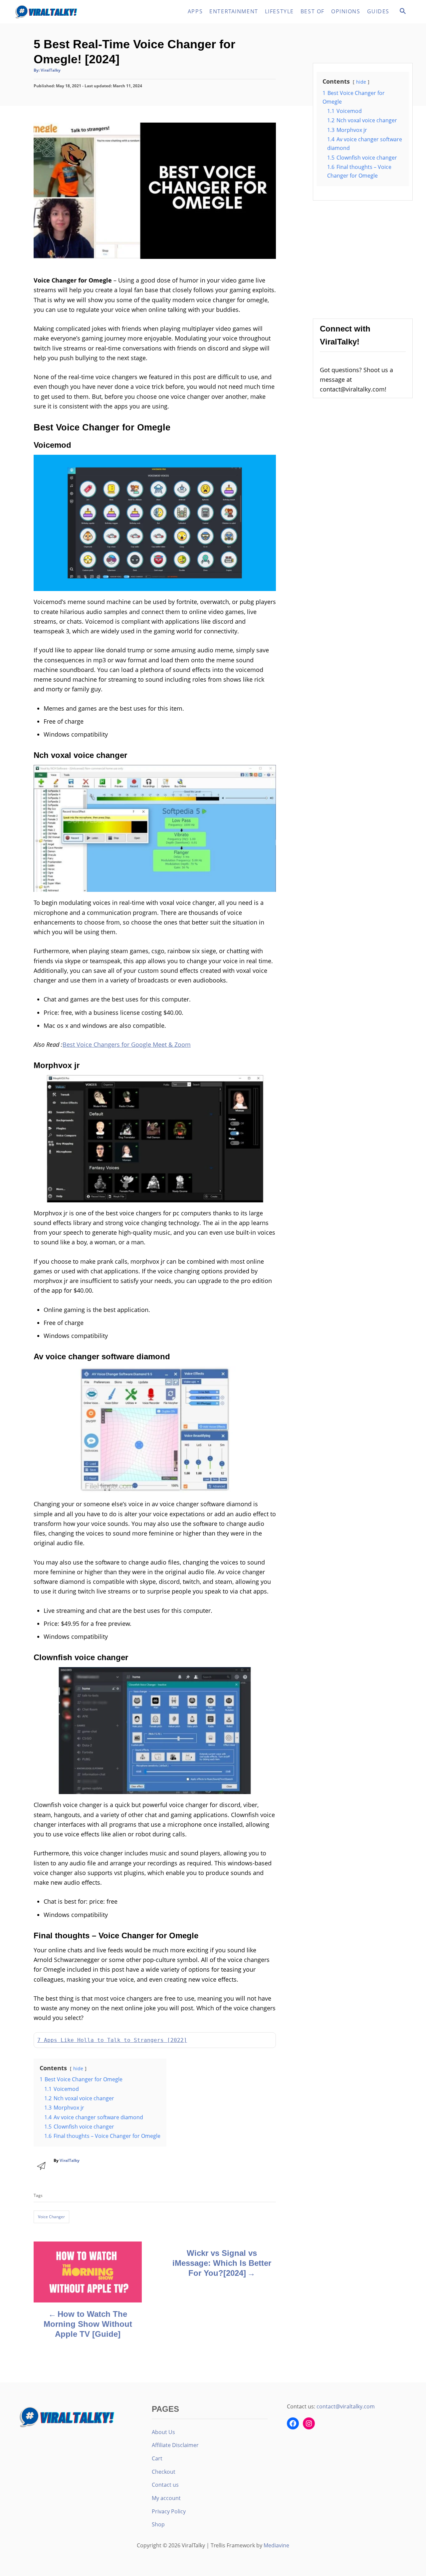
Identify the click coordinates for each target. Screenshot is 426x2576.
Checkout (164, 2472)
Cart (157, 2458)
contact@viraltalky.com (346, 2406)
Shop (158, 2524)
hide (78, 2068)
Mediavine (276, 2545)
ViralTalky (51, 70)
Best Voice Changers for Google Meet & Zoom (127, 1044)
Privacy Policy (169, 2511)
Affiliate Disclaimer (175, 2445)
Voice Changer (51, 2217)
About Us (163, 2432)
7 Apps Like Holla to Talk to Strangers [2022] (112, 2040)
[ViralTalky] (73, 12)
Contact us (165, 2485)
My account (166, 2498)
